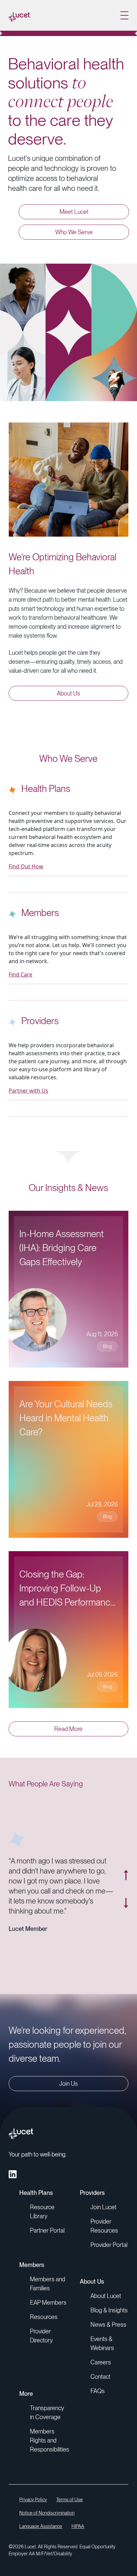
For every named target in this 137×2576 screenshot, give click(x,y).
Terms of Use (69, 2500)
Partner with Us (28, 1091)
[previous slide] (126, 1875)
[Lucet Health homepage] (19, 15)
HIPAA (78, 2526)
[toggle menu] (124, 15)
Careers (101, 2362)
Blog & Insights (109, 2310)
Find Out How (26, 866)
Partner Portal (47, 2230)
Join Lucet (103, 2207)
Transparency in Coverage (47, 2412)
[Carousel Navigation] (122, 1889)
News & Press (108, 2325)
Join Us (68, 2084)
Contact (100, 2377)
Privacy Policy (33, 2500)
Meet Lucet (74, 212)
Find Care (20, 974)
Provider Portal (109, 2245)
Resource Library (42, 2212)
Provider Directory (41, 2336)
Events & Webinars (102, 2343)
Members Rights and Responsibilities (50, 2440)
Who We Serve (74, 232)
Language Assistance (41, 2526)
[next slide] (126, 1903)
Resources (44, 2317)
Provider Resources (104, 2226)
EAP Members (48, 2303)
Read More (68, 1729)
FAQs (98, 2391)
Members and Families (48, 2284)
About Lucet (106, 2296)
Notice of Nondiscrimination (47, 2513)
